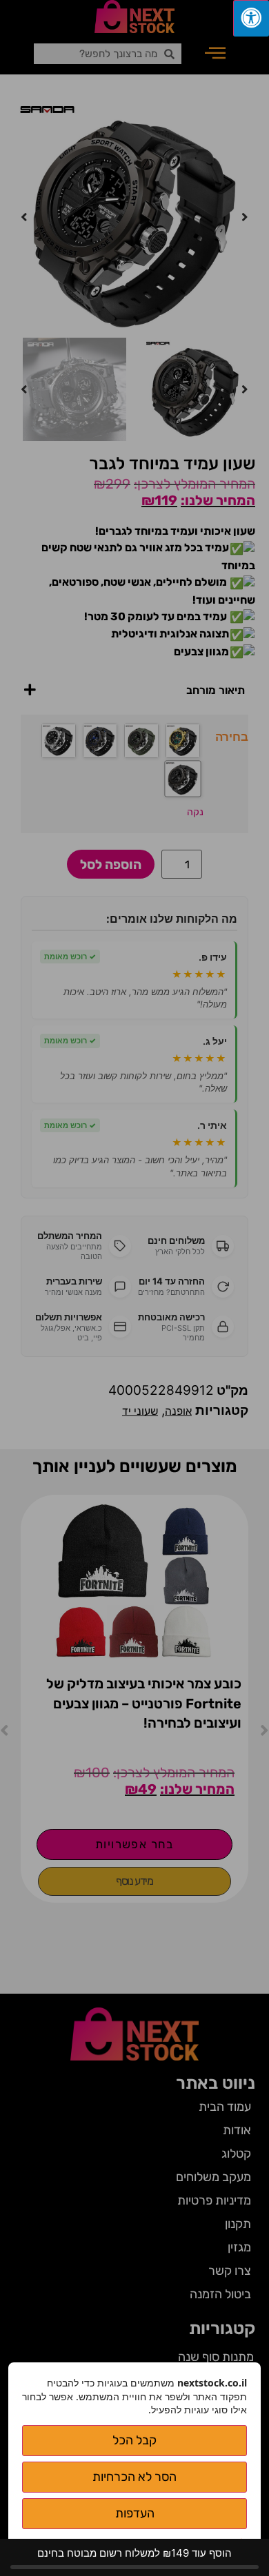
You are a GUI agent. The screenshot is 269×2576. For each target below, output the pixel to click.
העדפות (135, 2513)
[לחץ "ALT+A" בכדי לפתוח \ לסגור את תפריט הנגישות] (251, 18)
